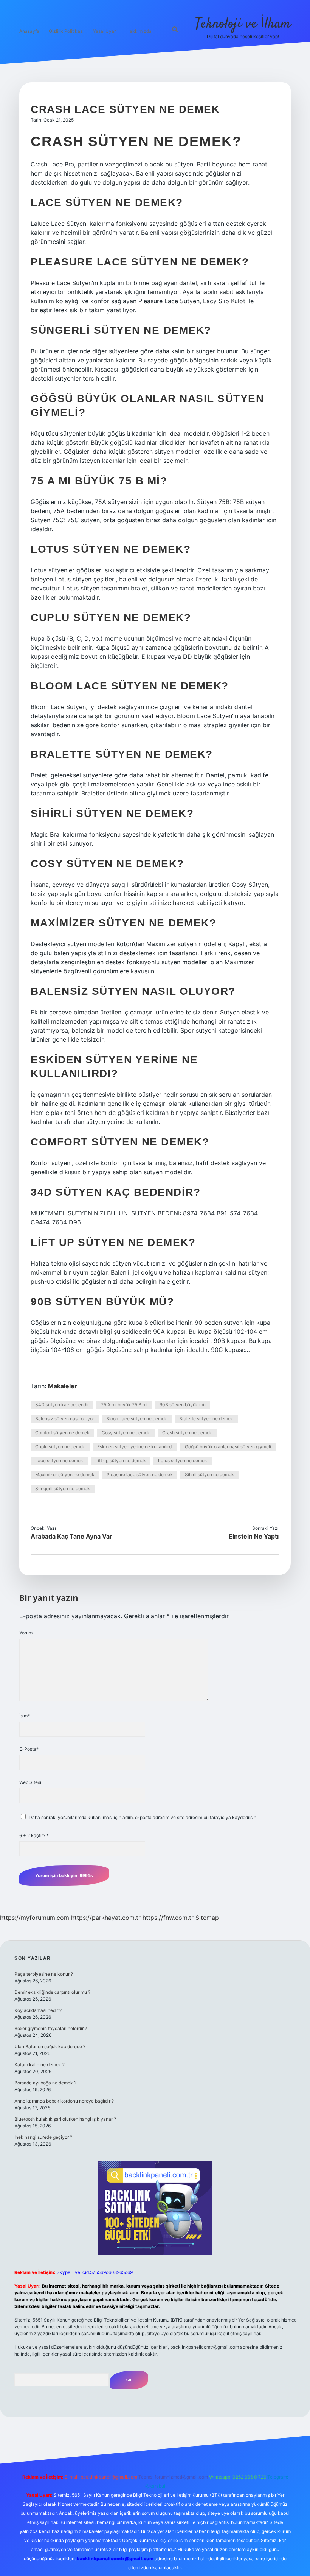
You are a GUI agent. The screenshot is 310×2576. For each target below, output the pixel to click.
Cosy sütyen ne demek (126, 1433)
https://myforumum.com (35, 1918)
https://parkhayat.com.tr (106, 1918)
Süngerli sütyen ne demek (63, 1488)
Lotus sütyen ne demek (183, 1461)
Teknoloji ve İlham (243, 24)
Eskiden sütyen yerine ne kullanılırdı (135, 1447)
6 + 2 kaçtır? (34, 1835)
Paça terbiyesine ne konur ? (44, 1974)
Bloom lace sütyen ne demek (137, 1419)
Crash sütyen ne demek (187, 1433)
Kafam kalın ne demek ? (40, 2065)
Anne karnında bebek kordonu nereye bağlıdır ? (64, 2101)
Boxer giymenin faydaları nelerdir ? (51, 2028)
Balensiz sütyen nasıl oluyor (65, 1419)
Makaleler (63, 1386)
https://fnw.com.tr (168, 1918)
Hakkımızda (139, 31)
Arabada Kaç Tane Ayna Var (71, 1536)
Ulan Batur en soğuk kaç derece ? (50, 2046)
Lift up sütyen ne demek (121, 1461)
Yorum (26, 1633)
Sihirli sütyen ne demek (209, 1475)
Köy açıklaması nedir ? (38, 2010)
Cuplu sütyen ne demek (60, 1447)
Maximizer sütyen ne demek (65, 1475)
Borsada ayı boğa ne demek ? (45, 2083)
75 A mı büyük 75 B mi (124, 1405)
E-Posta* (29, 1749)
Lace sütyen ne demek (59, 1461)
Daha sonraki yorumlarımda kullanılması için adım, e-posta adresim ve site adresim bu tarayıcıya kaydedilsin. (143, 1817)
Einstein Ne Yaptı (254, 1536)
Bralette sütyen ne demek (206, 1419)
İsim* (25, 1716)
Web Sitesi (30, 1782)
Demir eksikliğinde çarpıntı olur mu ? (52, 1992)
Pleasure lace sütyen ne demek (140, 1475)
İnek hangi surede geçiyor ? (43, 2137)
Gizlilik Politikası (66, 31)
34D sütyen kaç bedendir (62, 1405)
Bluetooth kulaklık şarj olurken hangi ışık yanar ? (65, 2119)
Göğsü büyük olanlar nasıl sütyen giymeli (228, 1447)
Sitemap (207, 1918)
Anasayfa (29, 31)
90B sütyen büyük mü (183, 1405)
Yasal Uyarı (105, 31)
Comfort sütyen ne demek (62, 1433)
